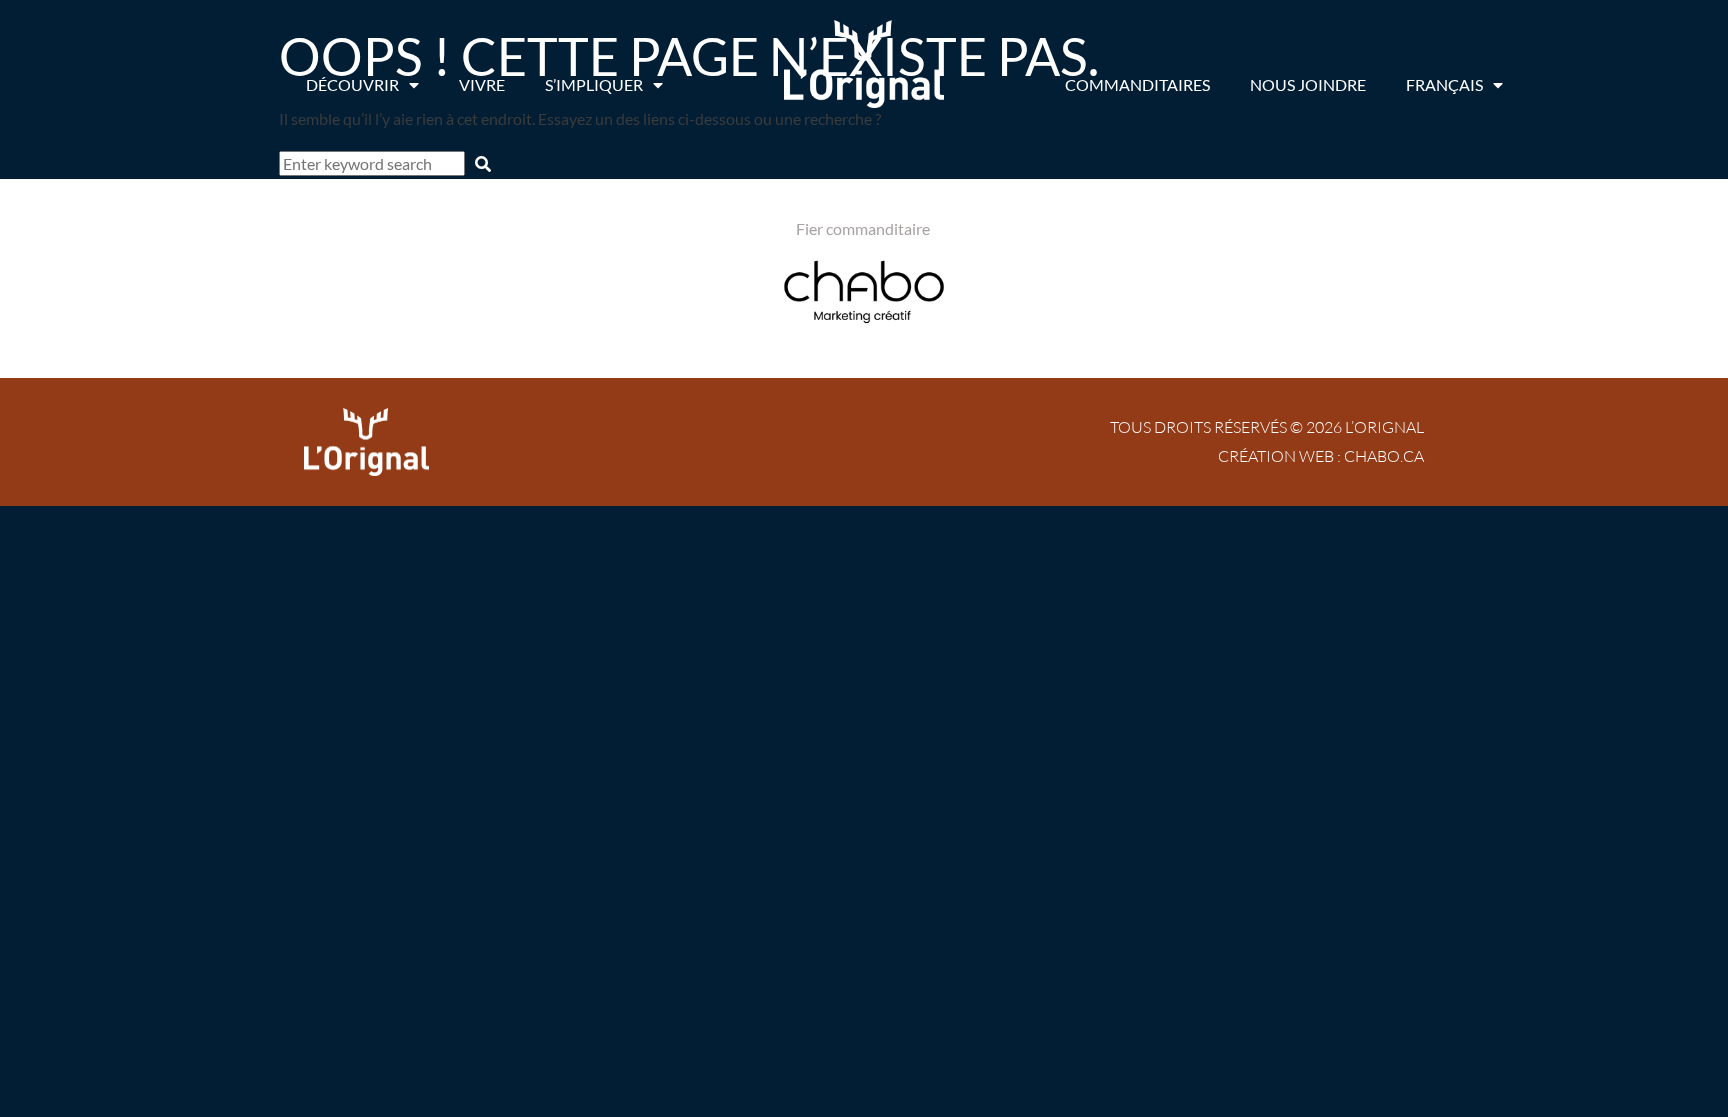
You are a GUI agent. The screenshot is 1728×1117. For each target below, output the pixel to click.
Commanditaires (1137, 84)
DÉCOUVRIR (352, 84)
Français (1444, 84)
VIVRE (482, 84)
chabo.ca (1384, 456)
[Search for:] (373, 163)
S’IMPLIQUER (594, 84)
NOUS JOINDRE (1308, 84)
